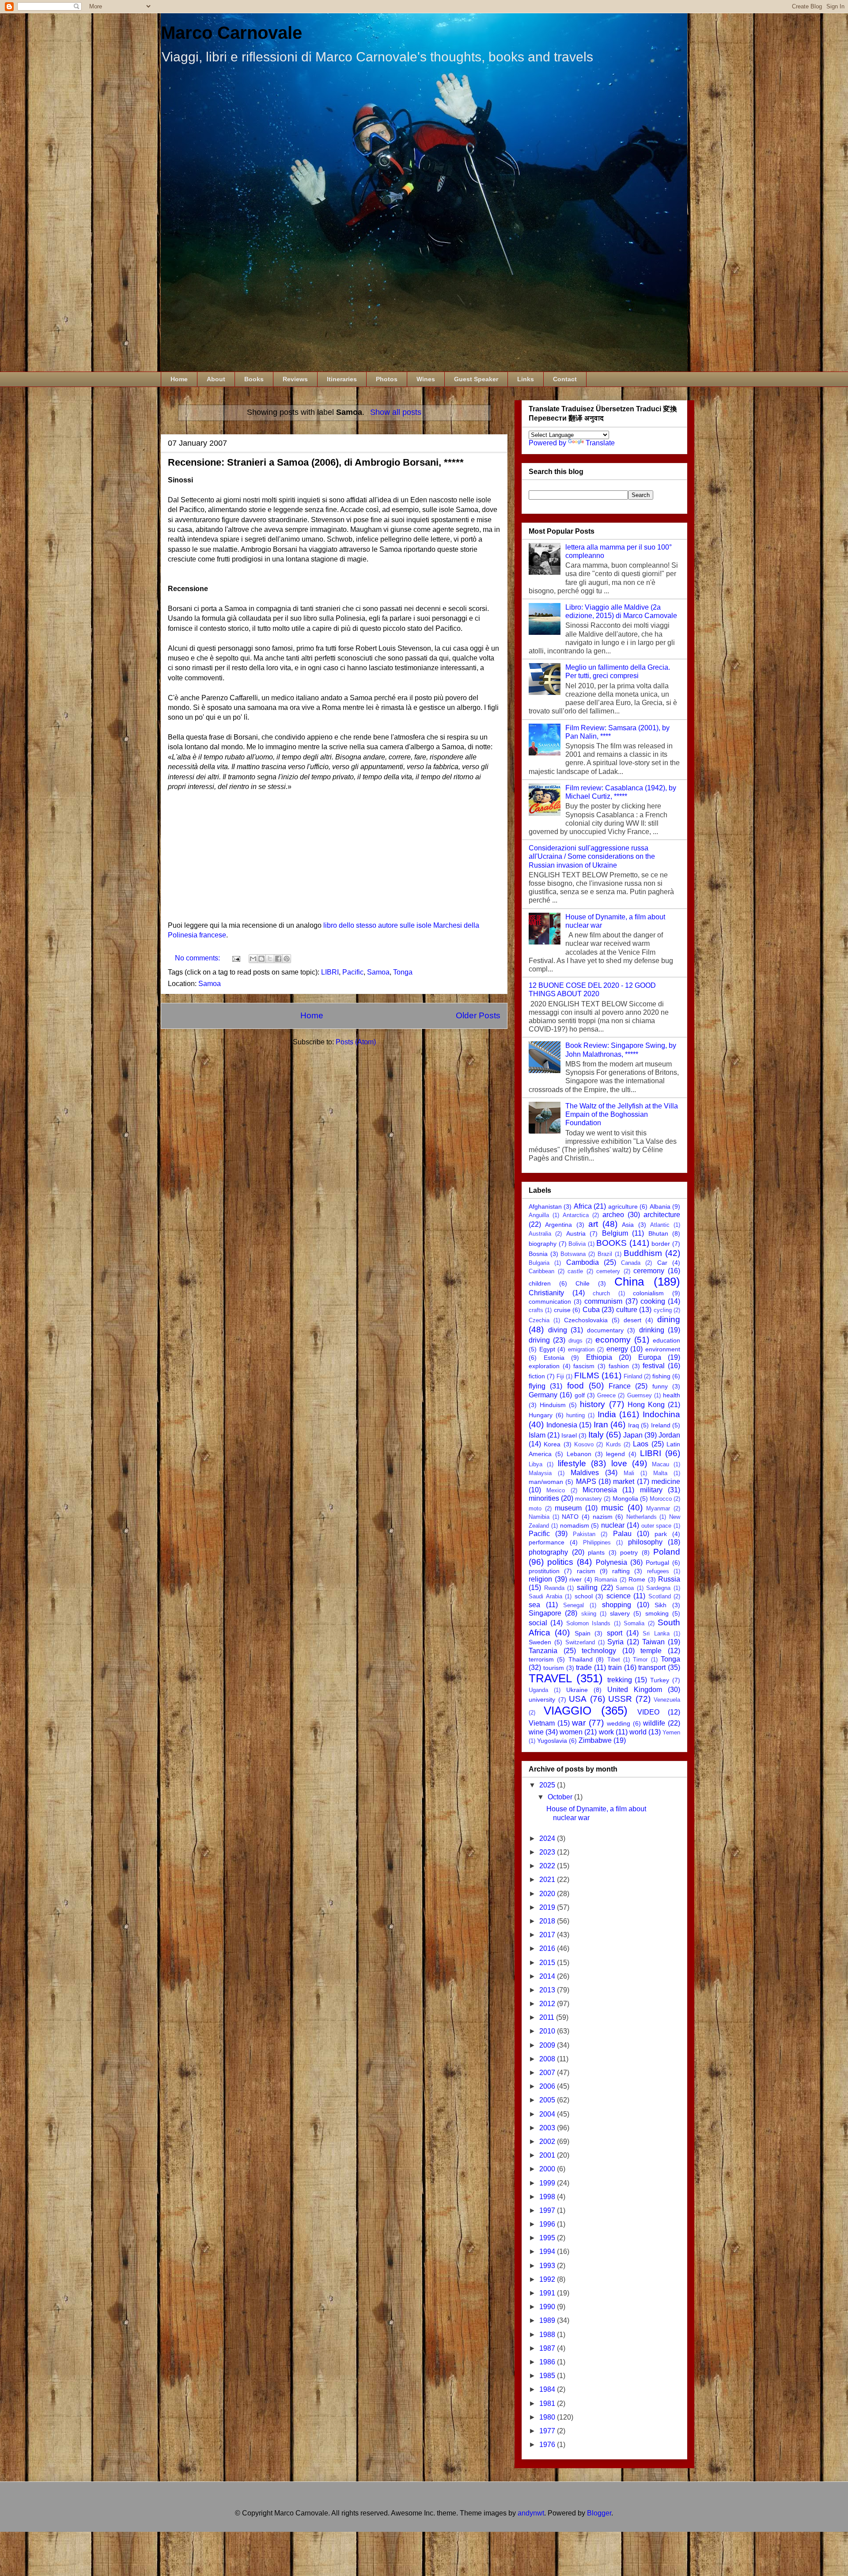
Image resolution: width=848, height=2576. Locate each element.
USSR (620, 1699)
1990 (548, 2307)
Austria (576, 1233)
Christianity (546, 1293)
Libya (536, 1464)
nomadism (575, 1525)
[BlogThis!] (261, 959)
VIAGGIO (568, 1711)
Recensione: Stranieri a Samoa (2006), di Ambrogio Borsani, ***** (316, 462)
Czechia (539, 1320)
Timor (640, 1660)
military (651, 1490)
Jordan (669, 1435)
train (615, 1667)
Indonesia (562, 1425)
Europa (650, 1357)
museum (568, 1508)
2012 (548, 2004)
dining (669, 1319)
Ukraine (577, 1690)
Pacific (353, 972)
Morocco (661, 1499)
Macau (661, 1464)
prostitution (544, 1571)
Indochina (661, 1414)
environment (663, 1349)
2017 (548, 1935)
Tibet (614, 1660)
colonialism (648, 1293)
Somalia (634, 1623)
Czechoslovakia (586, 1320)
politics (560, 1562)
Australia (540, 1234)
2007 (548, 2073)
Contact (565, 379)
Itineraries (342, 379)
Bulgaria (539, 1263)
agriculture (623, 1206)
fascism (584, 1366)
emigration (581, 1349)
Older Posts (478, 1015)
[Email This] (253, 959)
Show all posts (396, 412)
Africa (583, 1206)
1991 (548, 2293)
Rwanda (554, 1588)
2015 (548, 1963)
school (584, 1596)
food (575, 1386)
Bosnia (538, 1254)
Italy (596, 1435)
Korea (552, 1444)
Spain (583, 1633)
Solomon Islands (588, 1623)
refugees (658, 1571)
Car (662, 1263)
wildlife (654, 1723)
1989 (548, 2320)
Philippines (597, 1542)
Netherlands (642, 1517)
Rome (637, 1579)
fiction (537, 1376)
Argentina (558, 1225)
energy (617, 1349)
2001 (548, 2155)
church (601, 1293)
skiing (589, 1614)
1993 (548, 2266)
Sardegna (658, 1588)
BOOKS (611, 1243)
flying (537, 1386)
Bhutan (658, 1233)
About (216, 379)
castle (575, 1271)
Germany (543, 1395)
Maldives (585, 1473)
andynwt (531, 2513)
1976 (548, 2445)
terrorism (541, 1659)
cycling (663, 1310)
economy (613, 1340)
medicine (666, 1481)
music (612, 1508)
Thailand (581, 1659)
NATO (570, 1517)
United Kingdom (635, 1690)
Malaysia (540, 1473)
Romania (606, 1580)
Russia (669, 1579)
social (538, 1623)
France (620, 1386)
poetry (629, 1552)
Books (254, 379)
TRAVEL (550, 1678)
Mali (629, 1473)
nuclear (613, 1525)
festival (654, 1366)
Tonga (403, 972)
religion (540, 1579)
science (619, 1596)
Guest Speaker (476, 379)
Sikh (661, 1605)
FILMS (587, 1375)
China (629, 1282)
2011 (548, 2017)
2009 (548, 2045)
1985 (548, 2376)
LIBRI (330, 972)
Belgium (615, 1233)
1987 (548, 2348)
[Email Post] (235, 958)
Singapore (545, 1613)
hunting (575, 1415)
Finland (633, 1376)
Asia (628, 1225)
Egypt (547, 1349)
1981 (548, 2403)
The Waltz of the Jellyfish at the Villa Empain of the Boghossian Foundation (622, 1114)
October (561, 1797)
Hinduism (553, 1405)
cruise (562, 1310)
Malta (660, 1473)
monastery (589, 1499)
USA (578, 1699)
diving (558, 1330)
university (542, 1700)
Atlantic (660, 1225)
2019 (548, 1907)
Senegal (574, 1605)
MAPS (586, 1481)
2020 (548, 1894)
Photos (387, 379)
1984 (548, 2389)
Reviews (295, 379)
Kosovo (584, 1444)
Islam (537, 1435)
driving (539, 1340)
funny (660, 1386)
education (666, 1340)
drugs (575, 1341)
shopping (617, 1605)
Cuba (591, 1310)
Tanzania (543, 1651)
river (575, 1579)
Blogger (599, 2513)
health (672, 1395)
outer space (657, 1526)
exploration (544, 1366)
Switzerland (580, 1642)
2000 (548, 2169)
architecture (662, 1215)
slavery (620, 1613)
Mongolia (625, 1499)
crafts (536, 1310)
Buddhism (643, 1253)
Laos (641, 1444)
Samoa (378, 972)
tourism (554, 1668)
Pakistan (584, 1534)
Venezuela (667, 1700)
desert (632, 1320)
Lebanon (579, 1454)
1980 (548, 2417)
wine (536, 1732)
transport (652, 1667)
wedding (619, 1723)
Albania (660, 1206)
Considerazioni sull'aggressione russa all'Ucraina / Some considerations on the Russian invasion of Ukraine (592, 856)
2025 (548, 1785)
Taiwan (653, 1642)
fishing (661, 1376)
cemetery (608, 1271)
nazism (603, 1517)
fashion (619, 1366)
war (579, 1723)
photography (548, 1552)
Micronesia (600, 1490)
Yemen (671, 1732)
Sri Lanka (656, 1633)
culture (627, 1310)
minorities (544, 1498)
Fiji (560, 1376)
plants (596, 1552)
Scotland (660, 1596)
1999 (548, 2183)
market (624, 1481)
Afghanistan (545, 1206)
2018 (548, 1921)
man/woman (546, 1482)
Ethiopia (599, 1357)
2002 (548, 2142)
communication (550, 1301)
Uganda (538, 1690)
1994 (548, 2252)
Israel (569, 1435)
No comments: (198, 958)
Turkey (660, 1680)
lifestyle (572, 1463)
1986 (548, 2362)
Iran (601, 1425)
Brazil (605, 1254)
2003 (548, 2128)
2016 (548, 1948)
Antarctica (576, 1215)
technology (599, 1651)
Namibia (539, 1517)
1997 (548, 2210)
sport (615, 1633)
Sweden (540, 1642)
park (661, 1534)
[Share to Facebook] (278, 959)
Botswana (573, 1254)
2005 (548, 2100)
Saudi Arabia (545, 1596)
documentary (605, 1330)
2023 (548, 1852)
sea (534, 1605)
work (606, 1732)
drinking (652, 1330)
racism (586, 1571)
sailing (587, 1588)
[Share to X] (270, 959)
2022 (548, 1866)
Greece (606, 1395)
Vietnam (542, 1723)
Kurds (613, 1444)
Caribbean (541, 1271)
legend (615, 1454)
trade (584, 1667)
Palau (622, 1534)
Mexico (556, 1490)
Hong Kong (646, 1405)
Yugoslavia (552, 1741)
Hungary (541, 1415)
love (619, 1463)
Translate (600, 443)
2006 (548, 2086)
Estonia (554, 1358)
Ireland (661, 1425)
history (592, 1404)
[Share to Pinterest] (287, 959)
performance (547, 1542)
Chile (583, 1283)
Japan (633, 1435)
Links (526, 379)
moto (535, 1508)
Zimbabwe (595, 1740)
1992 (548, 2279)
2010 (548, 2031)
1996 (548, 2224)
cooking (653, 1301)
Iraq (634, 1425)
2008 (548, 2059)
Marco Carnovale (231, 33)
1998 (548, 2197)
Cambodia (583, 1262)
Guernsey (640, 1395)
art (593, 1224)
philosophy (645, 1542)
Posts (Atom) (356, 1042)
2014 (548, 1976)
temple (651, 1651)
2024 (548, 1838)
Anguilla (539, 1215)
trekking (620, 1680)
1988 (548, 2335)
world (638, 1732)
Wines (426, 379)
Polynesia (611, 1562)
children (540, 1283)
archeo (613, 1215)
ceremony (649, 1271)
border (661, 1244)
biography (543, 1244)
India (607, 1414)
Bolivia (577, 1244)
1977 (548, 2431)
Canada (631, 1263)
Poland (667, 1552)
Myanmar (658, 1508)
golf (580, 1395)
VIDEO (648, 1712)
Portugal (657, 1563)
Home (179, 379)
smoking (657, 1613)
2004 (548, 2114)
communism (603, 1301)
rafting (621, 1571)
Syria (615, 1642)
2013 (548, 1990)
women (571, 1732)
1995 (548, 2238)
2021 (548, 1880)
